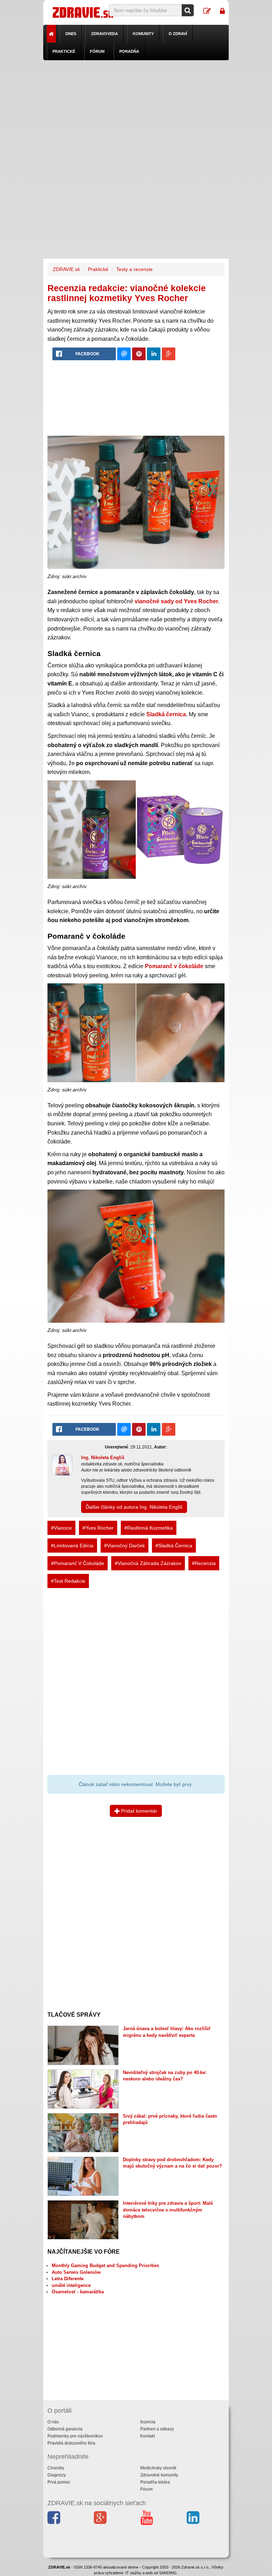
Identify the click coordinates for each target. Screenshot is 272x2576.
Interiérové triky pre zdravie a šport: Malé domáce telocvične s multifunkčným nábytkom (168, 2210)
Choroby (56, 2468)
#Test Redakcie (68, 1581)
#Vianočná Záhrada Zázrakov (148, 1563)
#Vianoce (61, 1528)
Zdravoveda (104, 34)
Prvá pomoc (59, 2482)
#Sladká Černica (174, 1546)
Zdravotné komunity (159, 2475)
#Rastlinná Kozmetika (149, 1528)
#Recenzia (204, 1563)
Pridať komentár (138, 1811)
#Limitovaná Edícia (72, 1546)
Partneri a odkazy (157, 2429)
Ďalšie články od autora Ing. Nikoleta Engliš (134, 1507)
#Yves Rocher (98, 1528)
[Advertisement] (136, 110)
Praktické (64, 51)
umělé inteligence (71, 2285)
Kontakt (148, 2436)
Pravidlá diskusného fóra (71, 2443)
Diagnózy (57, 2475)
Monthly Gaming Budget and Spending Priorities (105, 2266)
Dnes (71, 34)
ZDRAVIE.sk (66, 269)
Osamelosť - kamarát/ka (78, 2292)
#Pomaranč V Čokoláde (78, 1563)
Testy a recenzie (134, 269)
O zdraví (178, 34)
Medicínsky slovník (158, 2468)
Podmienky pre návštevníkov (75, 2436)
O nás (53, 2422)
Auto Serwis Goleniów (76, 2272)
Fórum (97, 51)
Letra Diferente (68, 2279)
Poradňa (129, 51)
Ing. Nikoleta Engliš (103, 1458)
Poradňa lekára (155, 2482)
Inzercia (148, 2422)
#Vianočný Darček (124, 1546)
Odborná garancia (65, 2429)
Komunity (143, 34)
